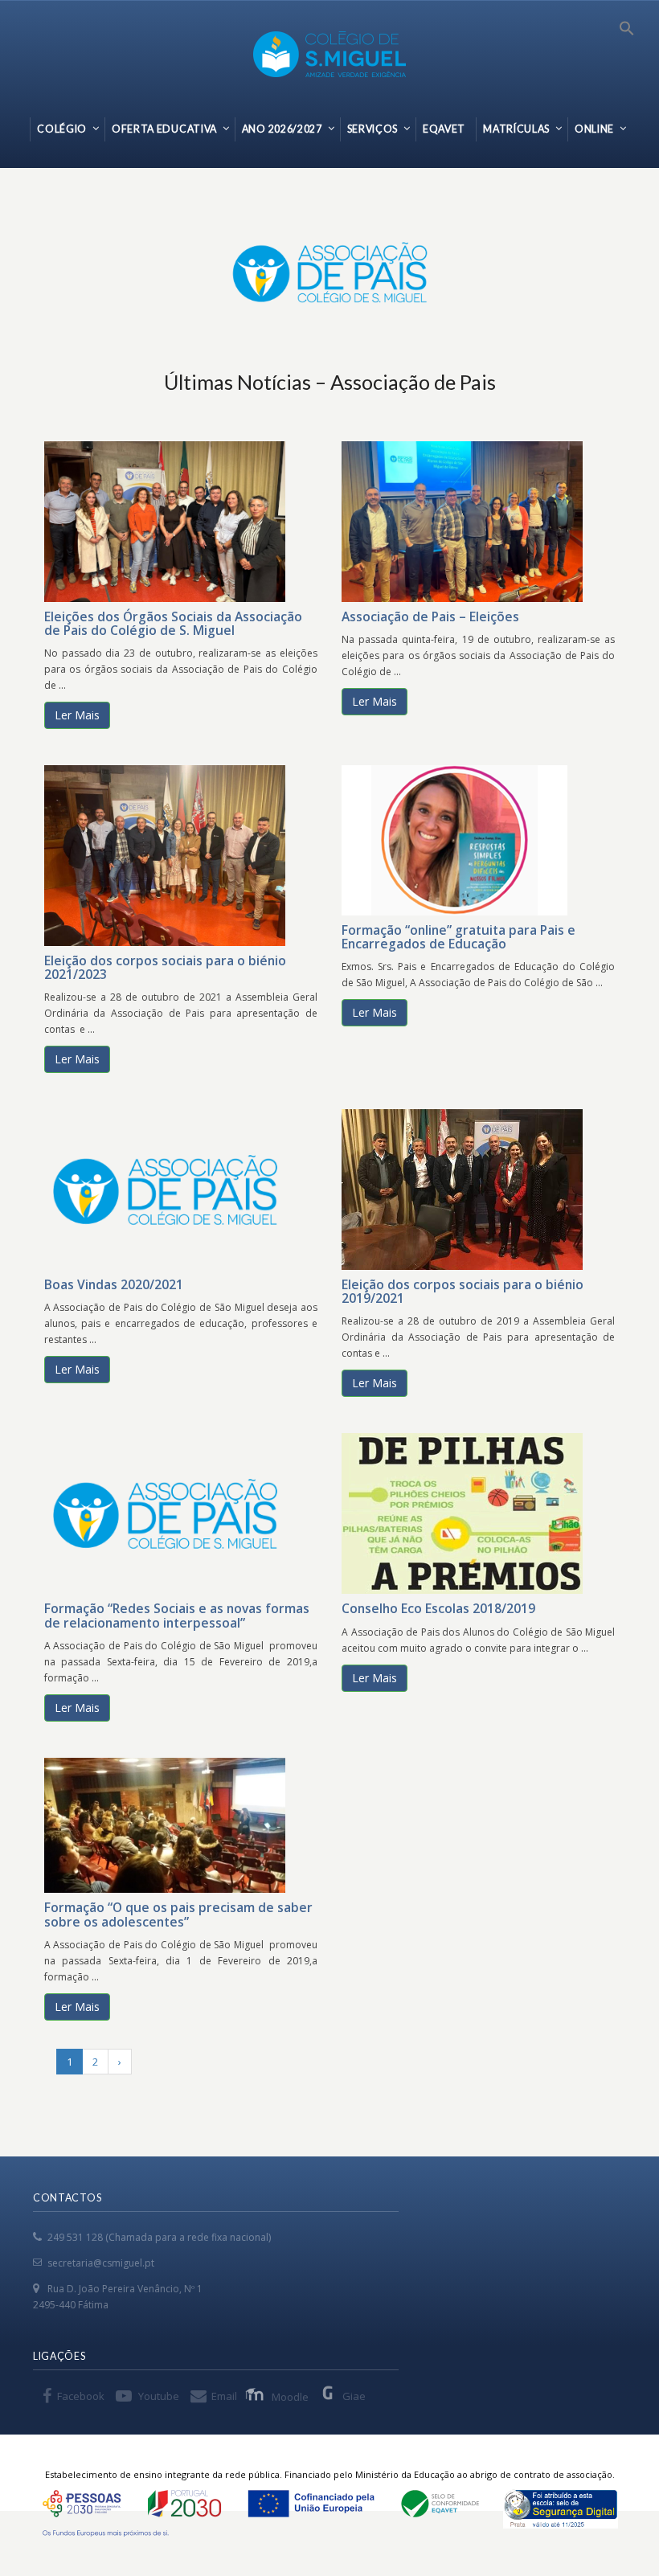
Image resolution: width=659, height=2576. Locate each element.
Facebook (81, 2396)
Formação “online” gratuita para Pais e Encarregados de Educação (458, 937)
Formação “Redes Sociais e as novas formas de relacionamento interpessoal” (177, 1615)
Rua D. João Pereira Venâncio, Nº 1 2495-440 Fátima (118, 2297)
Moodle (290, 2397)
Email (224, 2396)
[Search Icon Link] (627, 33)
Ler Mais (77, 715)
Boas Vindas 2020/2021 (114, 1284)
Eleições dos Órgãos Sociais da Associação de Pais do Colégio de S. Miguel (173, 623)
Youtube (159, 2396)
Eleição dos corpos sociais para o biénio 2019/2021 (463, 1291)
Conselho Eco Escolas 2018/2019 (438, 1608)
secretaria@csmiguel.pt (101, 2263)
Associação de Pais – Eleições (430, 616)
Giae (354, 2396)
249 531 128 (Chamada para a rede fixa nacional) (159, 2237)
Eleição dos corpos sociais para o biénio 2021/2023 (165, 967)
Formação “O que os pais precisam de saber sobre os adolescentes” (178, 1914)
